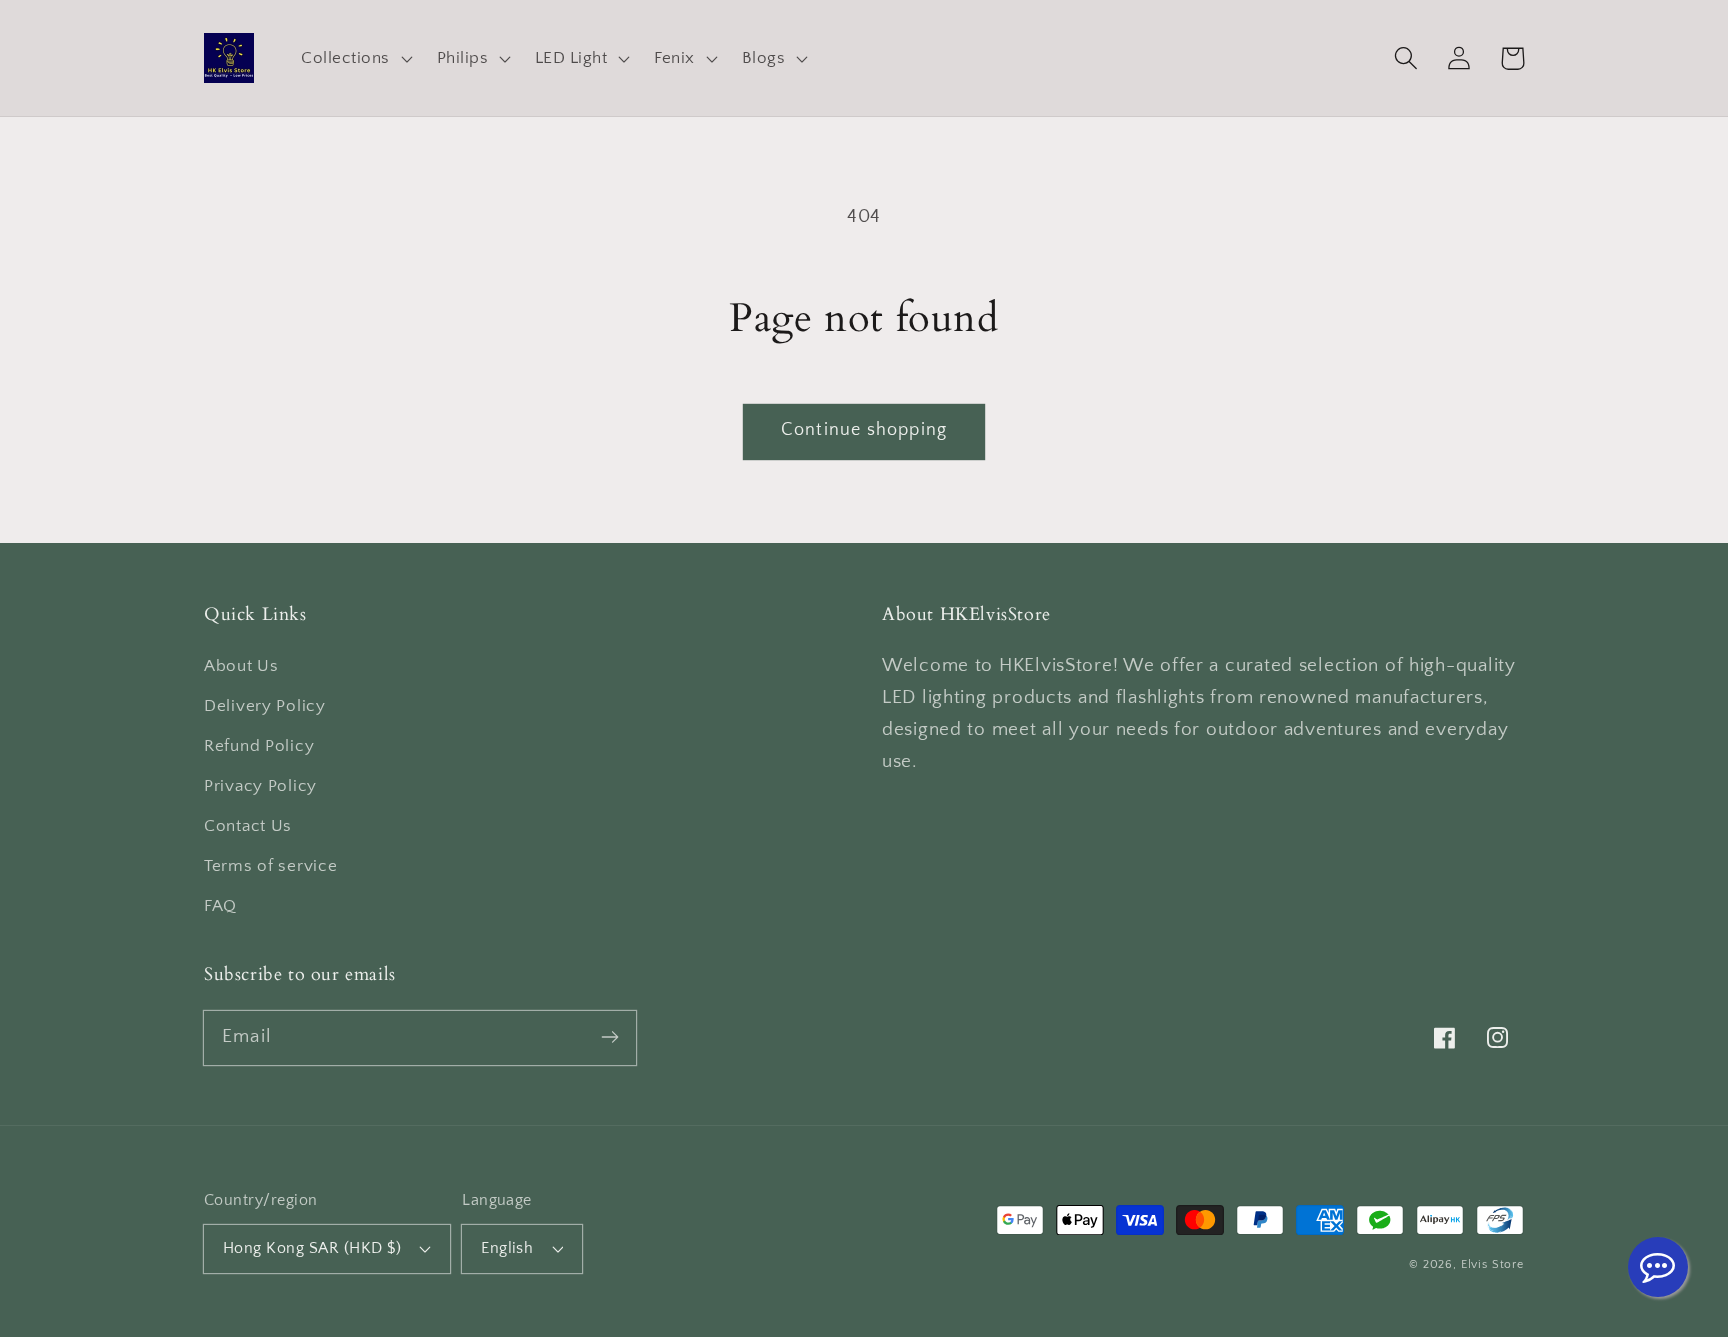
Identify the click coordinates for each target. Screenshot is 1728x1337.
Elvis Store (1492, 1264)
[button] (354, 57)
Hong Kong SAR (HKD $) (312, 1248)
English (507, 1248)
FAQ (220, 906)
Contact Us (248, 826)
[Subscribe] (609, 1037)
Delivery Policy (265, 706)
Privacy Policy (260, 786)
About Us (241, 666)
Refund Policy (259, 746)
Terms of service (271, 866)
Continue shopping (864, 430)
